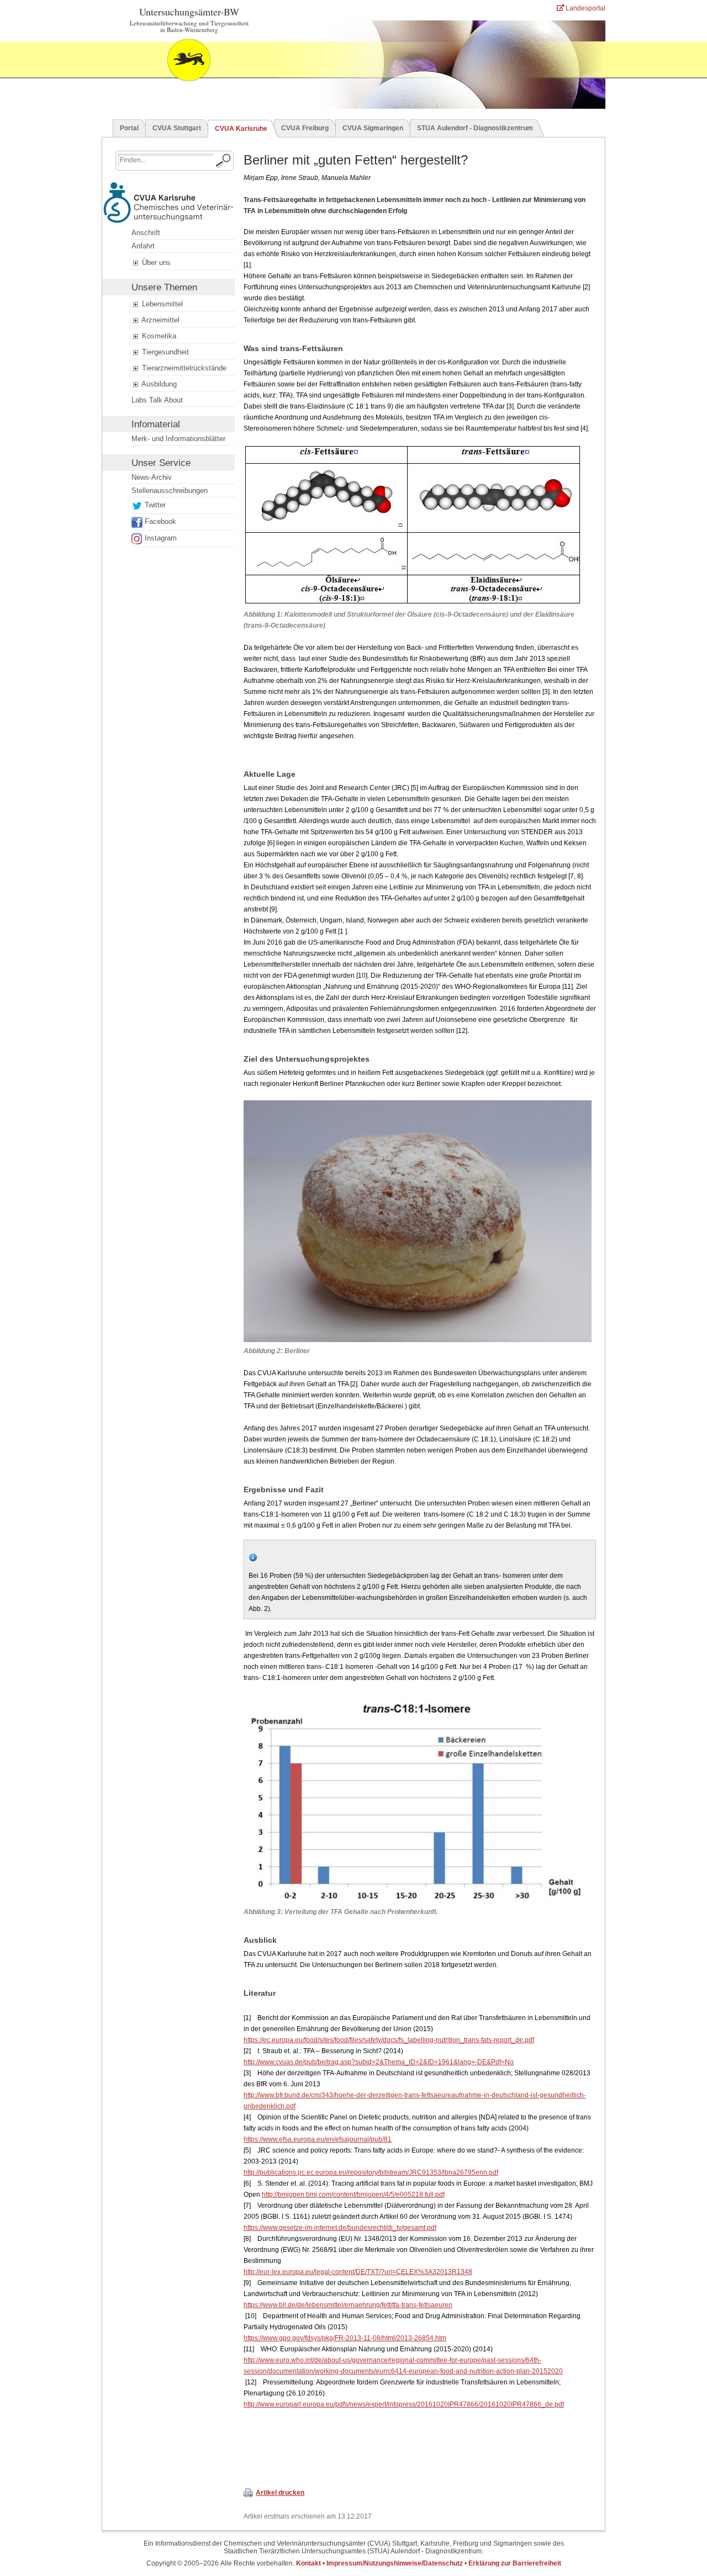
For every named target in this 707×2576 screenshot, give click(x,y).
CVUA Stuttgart (177, 128)
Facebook (160, 521)
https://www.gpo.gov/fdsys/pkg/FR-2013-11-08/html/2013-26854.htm (345, 2338)
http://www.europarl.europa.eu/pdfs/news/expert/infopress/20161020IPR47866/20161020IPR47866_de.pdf (404, 2404)
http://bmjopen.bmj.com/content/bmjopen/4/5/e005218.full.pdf (353, 2195)
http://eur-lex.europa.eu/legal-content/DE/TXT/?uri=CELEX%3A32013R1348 (358, 2272)
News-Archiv (152, 477)
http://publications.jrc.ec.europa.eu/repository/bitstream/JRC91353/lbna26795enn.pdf (371, 2172)
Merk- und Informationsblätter (178, 439)
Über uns (155, 263)
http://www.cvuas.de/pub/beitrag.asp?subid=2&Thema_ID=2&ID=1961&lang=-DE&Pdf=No (379, 2062)
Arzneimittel (160, 320)
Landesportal (585, 8)
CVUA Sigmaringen (373, 128)
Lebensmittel (161, 304)
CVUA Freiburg (305, 128)
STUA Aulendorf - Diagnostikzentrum (475, 128)
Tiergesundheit (164, 352)
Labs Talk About (157, 400)
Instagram (161, 538)
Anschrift (146, 233)
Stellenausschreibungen (170, 491)
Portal (129, 128)
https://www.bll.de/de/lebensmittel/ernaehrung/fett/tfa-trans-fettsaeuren (348, 2305)
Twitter (155, 505)
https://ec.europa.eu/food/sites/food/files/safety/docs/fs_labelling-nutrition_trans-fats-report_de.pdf (389, 2040)
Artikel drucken (280, 2493)
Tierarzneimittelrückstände (183, 368)
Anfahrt (143, 246)
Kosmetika (158, 336)
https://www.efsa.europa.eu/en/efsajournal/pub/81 (318, 2139)
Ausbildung (158, 384)
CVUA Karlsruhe (241, 129)
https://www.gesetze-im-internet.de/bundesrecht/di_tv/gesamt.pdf (340, 2228)
